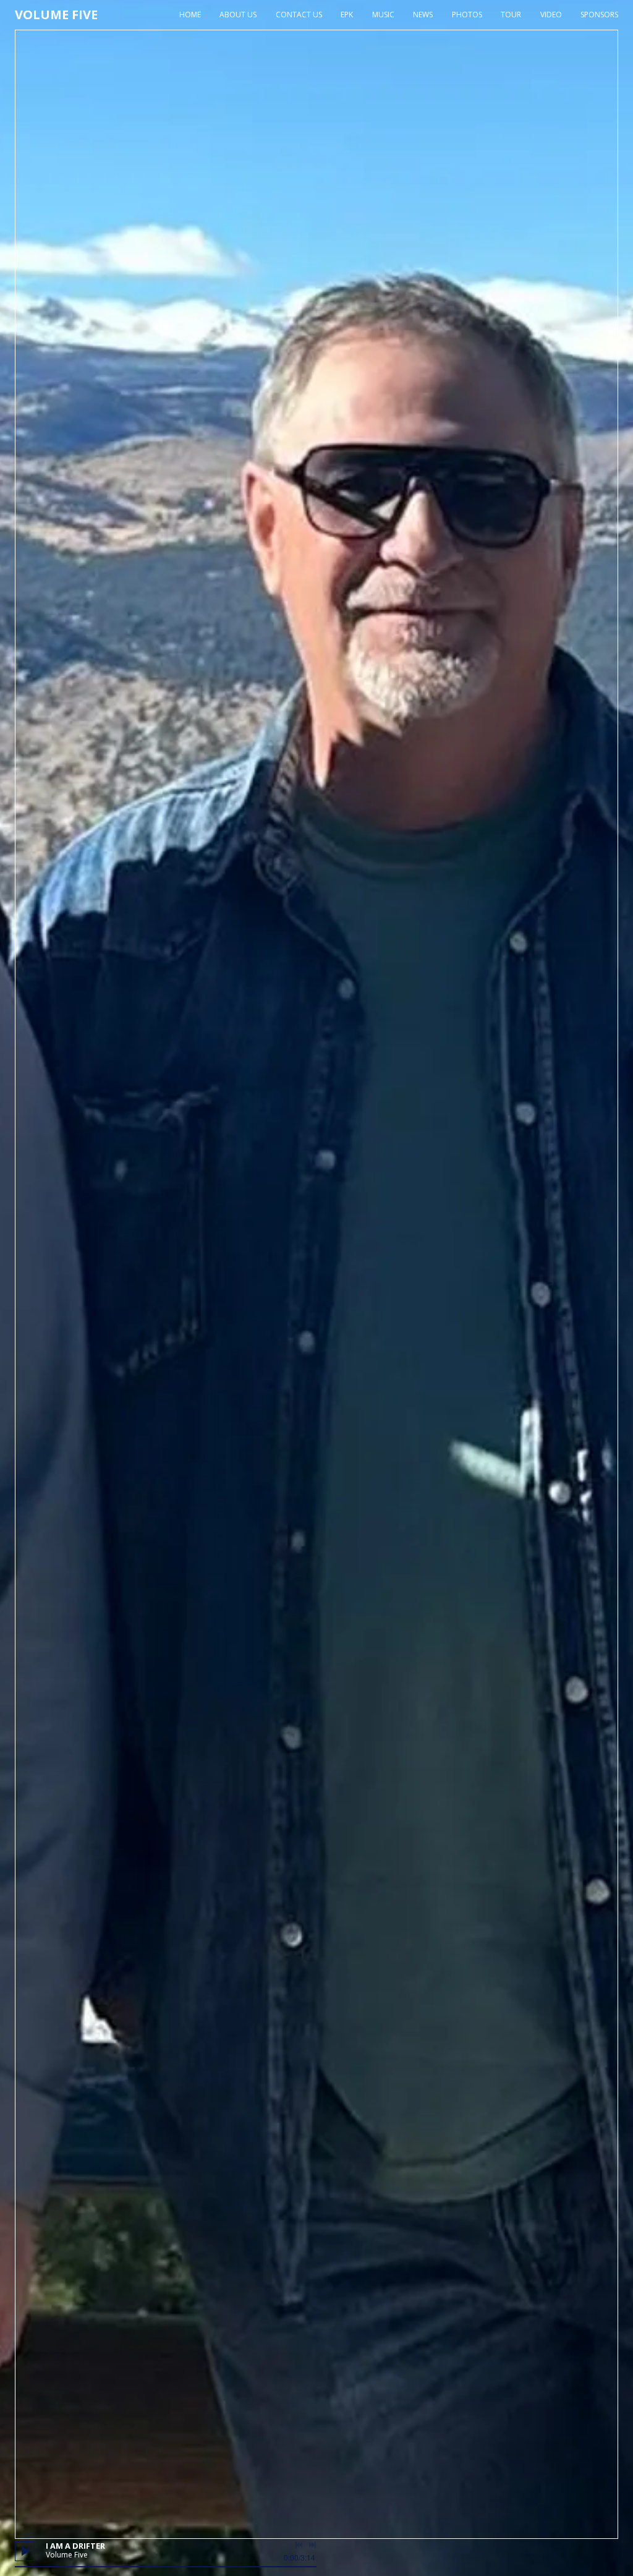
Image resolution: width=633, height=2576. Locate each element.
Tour (511, 15)
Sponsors (599, 15)
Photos (467, 15)
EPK (347, 15)
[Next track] (312, 2545)
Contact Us (299, 15)
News (423, 15)
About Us (238, 15)
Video (551, 15)
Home (190, 15)
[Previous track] (299, 2545)
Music (383, 15)
